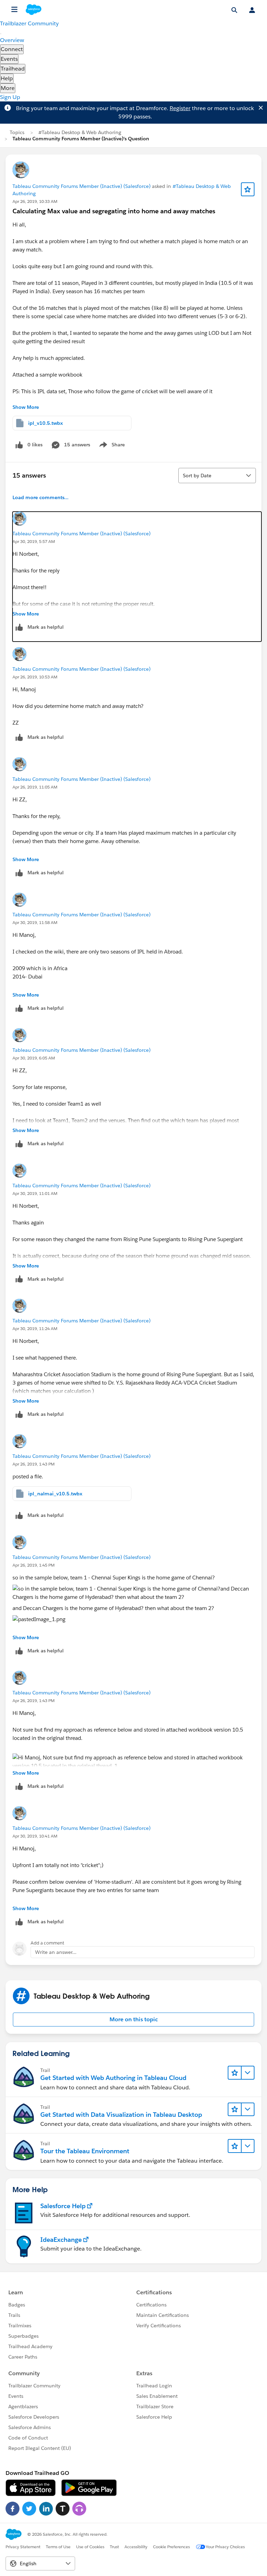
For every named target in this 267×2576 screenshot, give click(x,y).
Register (180, 108)
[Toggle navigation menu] (1, 34)
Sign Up (10, 97)
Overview (12, 40)
